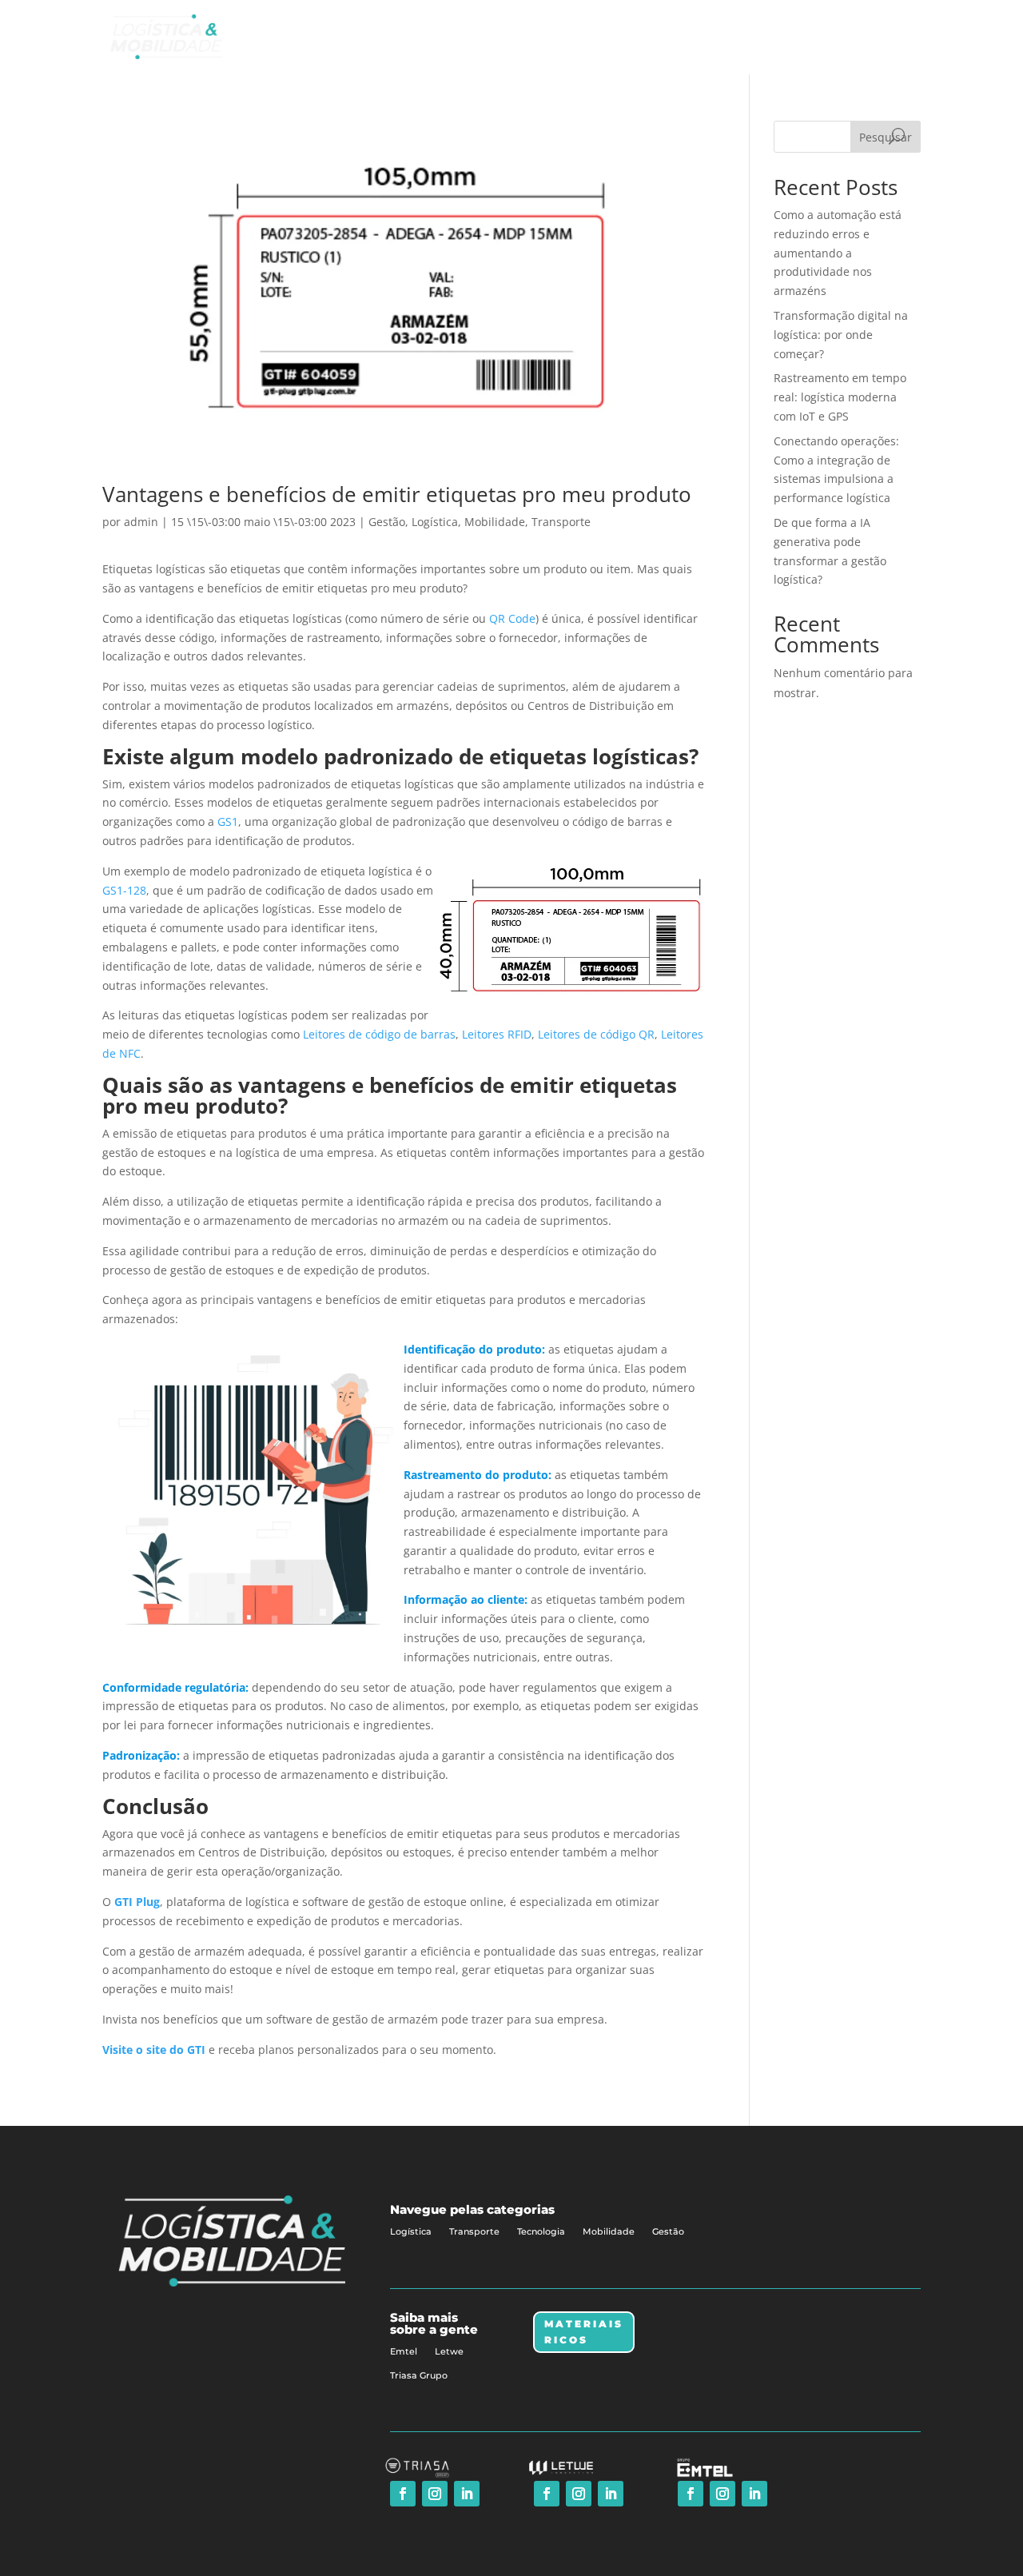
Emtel (404, 2351)
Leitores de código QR (596, 1034)
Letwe (449, 2351)
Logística (435, 522)
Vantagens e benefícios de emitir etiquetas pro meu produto (397, 494)
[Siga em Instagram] (435, 2494)
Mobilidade (495, 522)
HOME (616, 36)
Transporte (561, 522)
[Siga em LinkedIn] (467, 2494)
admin (141, 522)
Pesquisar (886, 137)
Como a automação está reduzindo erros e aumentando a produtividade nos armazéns (838, 253)
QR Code (512, 618)
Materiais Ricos (584, 2332)
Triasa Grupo (419, 2375)
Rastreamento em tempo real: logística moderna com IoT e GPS (840, 397)
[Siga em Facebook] (403, 2494)
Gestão (387, 522)
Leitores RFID (497, 1034)
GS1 (228, 821)
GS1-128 (124, 890)
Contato (867, 36)
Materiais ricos (784, 36)
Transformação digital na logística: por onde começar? (841, 335)
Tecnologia (541, 2231)
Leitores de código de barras (378, 1034)
